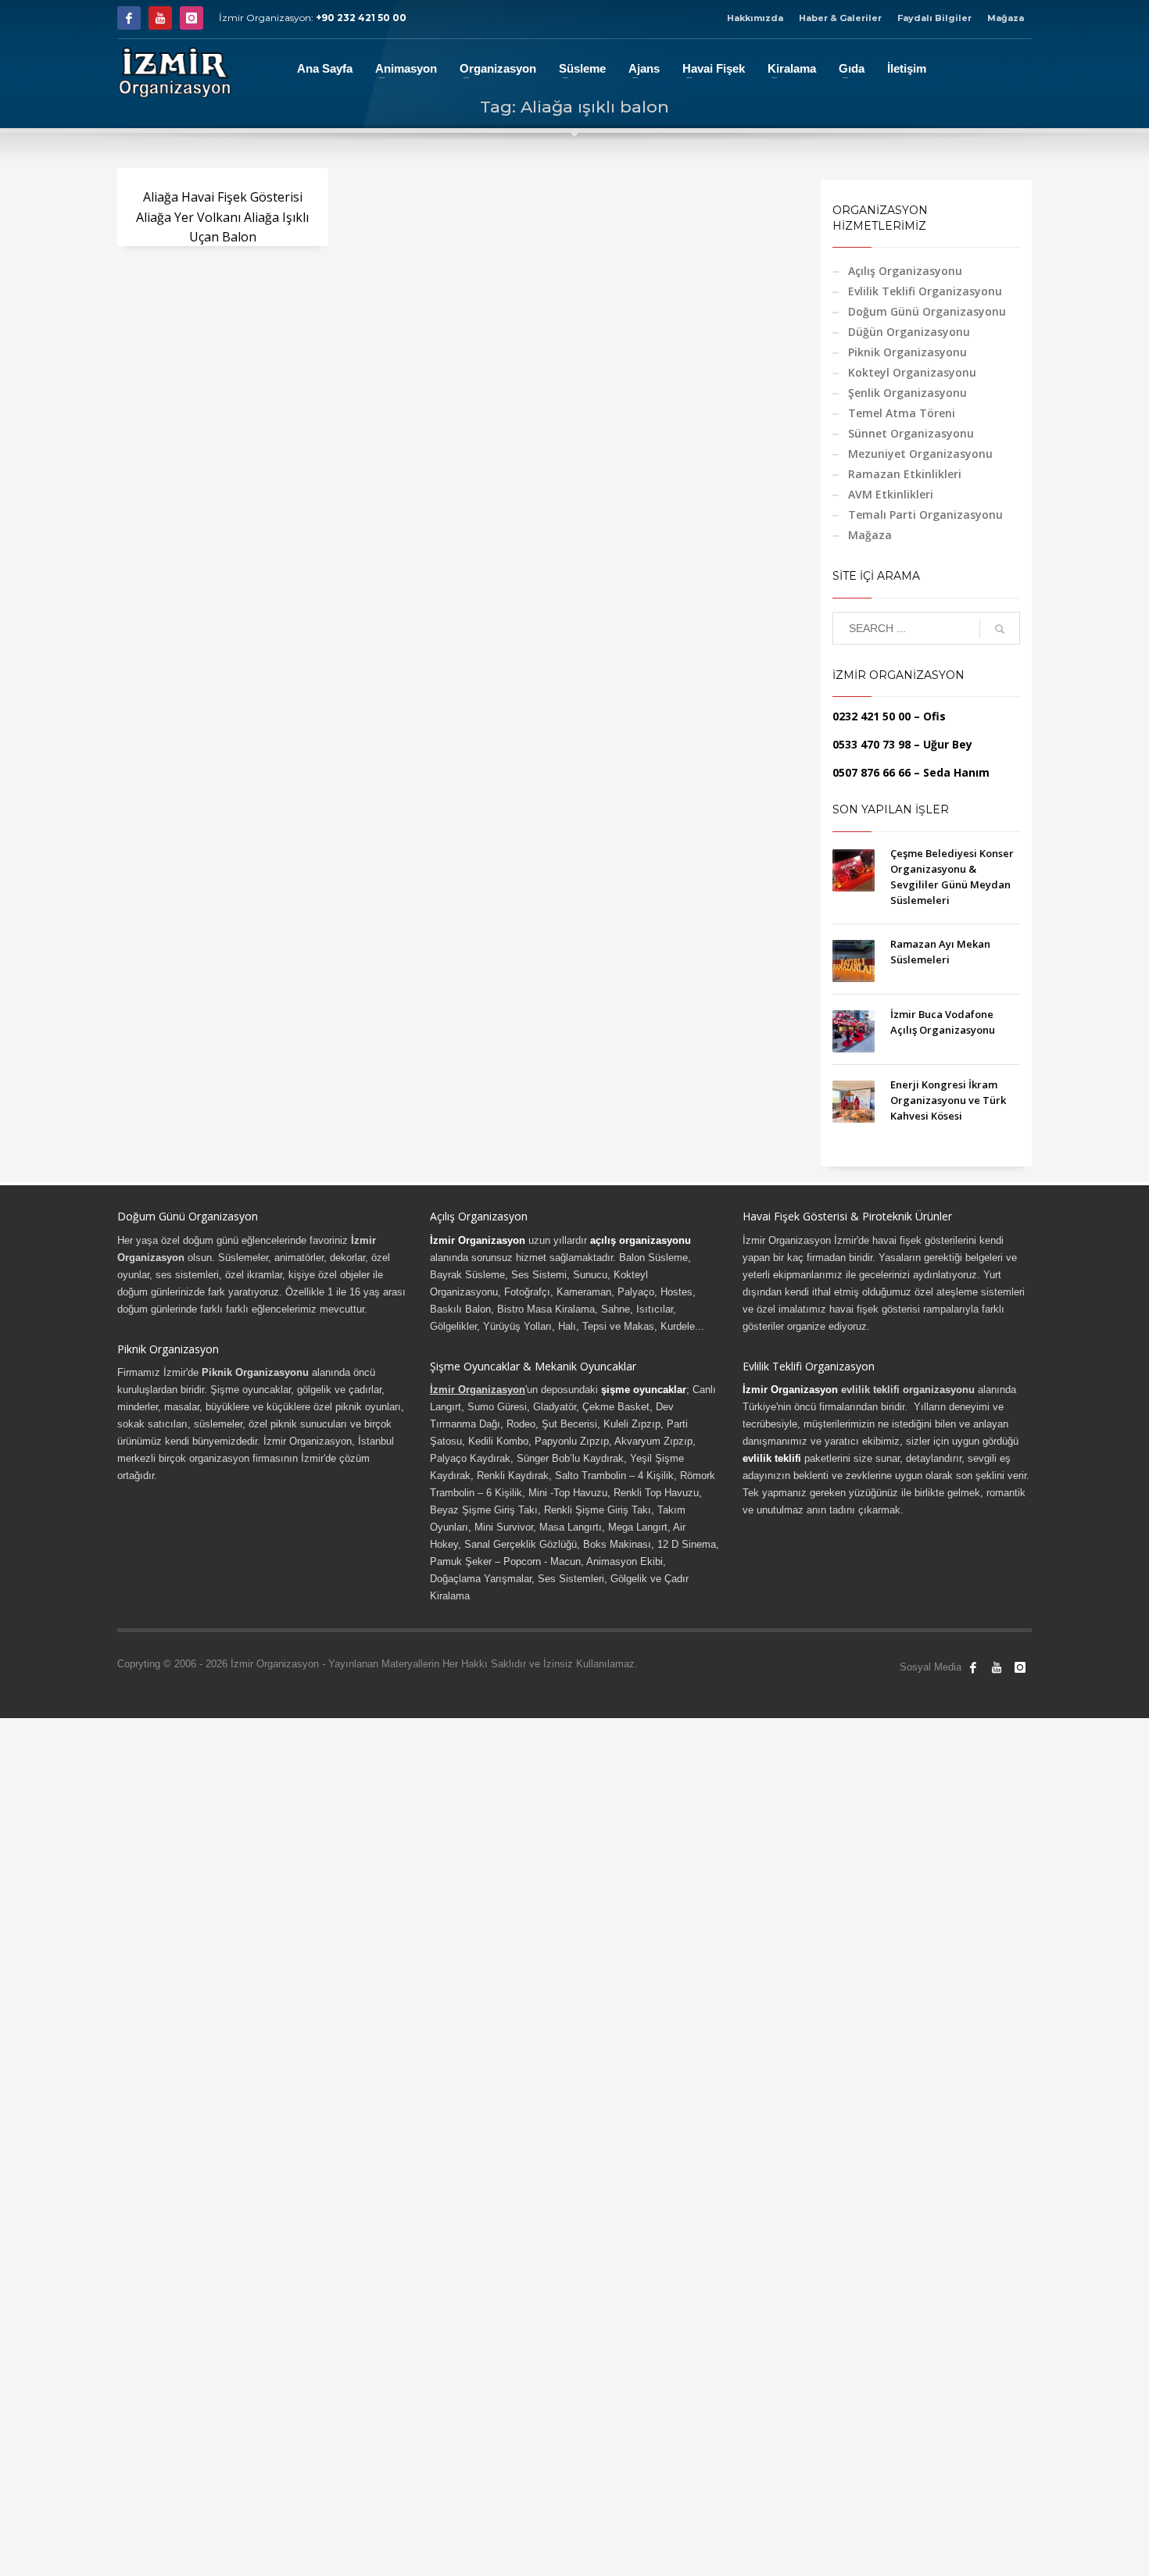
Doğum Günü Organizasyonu (927, 311)
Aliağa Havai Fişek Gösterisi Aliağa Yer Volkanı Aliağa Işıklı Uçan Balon (222, 217)
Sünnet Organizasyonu (911, 433)
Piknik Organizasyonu (907, 352)
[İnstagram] (191, 18)
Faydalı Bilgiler (934, 18)
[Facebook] (129, 18)
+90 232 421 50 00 (361, 18)
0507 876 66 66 (872, 772)
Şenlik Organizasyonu (907, 393)
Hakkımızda (755, 18)
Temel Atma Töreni (902, 413)
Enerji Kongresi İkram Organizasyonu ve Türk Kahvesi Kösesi (948, 1100)
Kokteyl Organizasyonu (912, 372)
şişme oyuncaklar (644, 1390)
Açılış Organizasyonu (905, 271)
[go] (1000, 629)
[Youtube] (160, 18)
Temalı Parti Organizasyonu (925, 514)
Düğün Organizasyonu (909, 332)
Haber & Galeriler (840, 18)
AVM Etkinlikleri (891, 494)
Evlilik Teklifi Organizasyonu (925, 291)
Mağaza (1006, 18)
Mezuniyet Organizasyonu (920, 454)
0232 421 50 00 (872, 716)
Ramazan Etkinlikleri (905, 474)
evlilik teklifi (772, 1458)
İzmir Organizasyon (478, 1240)
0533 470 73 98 (872, 744)
